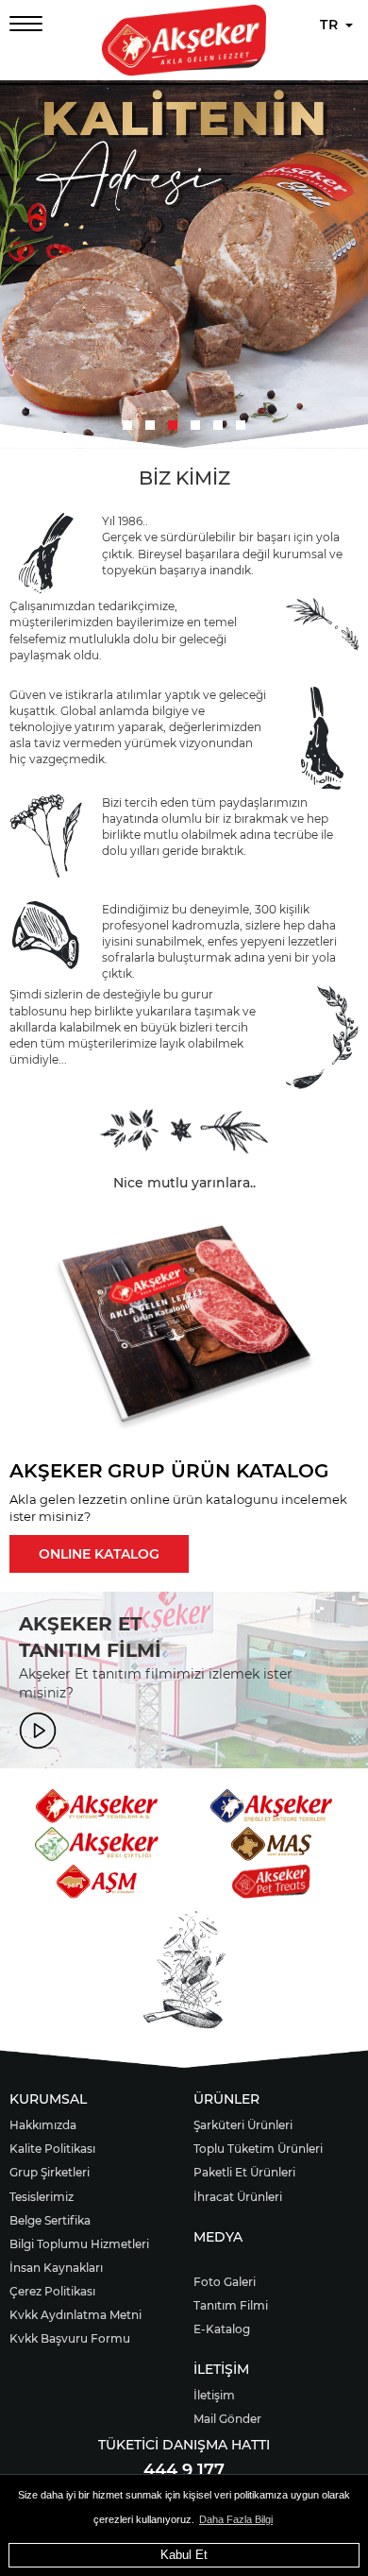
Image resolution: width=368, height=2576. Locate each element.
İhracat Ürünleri (238, 2197)
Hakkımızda (43, 2125)
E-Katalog (222, 2329)
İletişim (214, 2395)
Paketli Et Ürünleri (244, 2172)
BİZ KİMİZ (184, 478)
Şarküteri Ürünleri (243, 2125)
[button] (127, 425)
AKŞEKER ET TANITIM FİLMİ (90, 1638)
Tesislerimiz (42, 2197)
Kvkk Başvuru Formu (70, 2338)
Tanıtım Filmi (231, 2305)
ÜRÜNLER (226, 2099)
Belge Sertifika (50, 2220)
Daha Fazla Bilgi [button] (236, 2519)
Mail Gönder (227, 2419)
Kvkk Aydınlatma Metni (75, 2315)
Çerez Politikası (52, 2291)
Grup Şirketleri (50, 2172)
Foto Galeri (225, 2282)
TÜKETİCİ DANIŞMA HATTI (184, 2445)
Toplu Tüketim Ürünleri (258, 2149)
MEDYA (218, 2237)
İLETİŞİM (221, 2369)
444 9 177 (184, 2470)
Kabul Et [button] (184, 2555)
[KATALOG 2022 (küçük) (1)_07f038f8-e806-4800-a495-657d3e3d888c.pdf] (184, 1330)
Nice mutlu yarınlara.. (184, 1183)
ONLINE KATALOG (99, 1554)
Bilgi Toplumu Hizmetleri (79, 2244)
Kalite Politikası (52, 2149)
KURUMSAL (48, 2099)
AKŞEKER (56, 1471)
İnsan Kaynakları (56, 2268)
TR (332, 25)
